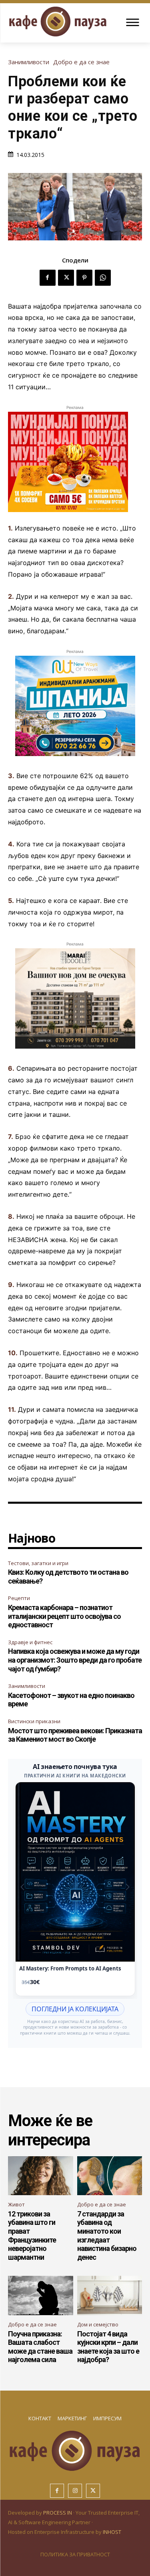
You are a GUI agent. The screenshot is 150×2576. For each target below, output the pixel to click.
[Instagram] (75, 2491)
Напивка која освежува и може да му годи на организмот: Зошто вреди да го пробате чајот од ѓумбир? (75, 1660)
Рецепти (19, 1598)
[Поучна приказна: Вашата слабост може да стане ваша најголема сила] (41, 2295)
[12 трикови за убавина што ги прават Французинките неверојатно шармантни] (41, 2176)
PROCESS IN (58, 2513)
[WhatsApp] (103, 278)
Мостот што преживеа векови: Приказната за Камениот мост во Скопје (75, 1735)
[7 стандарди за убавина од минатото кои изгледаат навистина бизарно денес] (110, 2176)
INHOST (112, 2532)
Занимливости (29, 62)
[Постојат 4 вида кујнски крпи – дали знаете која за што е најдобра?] (110, 2295)
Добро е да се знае (81, 62)
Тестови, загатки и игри (38, 1563)
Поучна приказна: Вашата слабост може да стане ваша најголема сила (40, 2347)
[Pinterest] (84, 278)
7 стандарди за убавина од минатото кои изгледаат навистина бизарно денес (107, 2235)
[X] (66, 278)
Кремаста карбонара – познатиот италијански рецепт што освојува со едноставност (64, 1616)
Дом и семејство (98, 2324)
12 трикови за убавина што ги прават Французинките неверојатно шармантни (32, 2235)
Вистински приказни (34, 1721)
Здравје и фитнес (30, 1642)
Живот (16, 2204)
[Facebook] (48, 278)
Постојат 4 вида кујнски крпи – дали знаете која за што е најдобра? (108, 2347)
